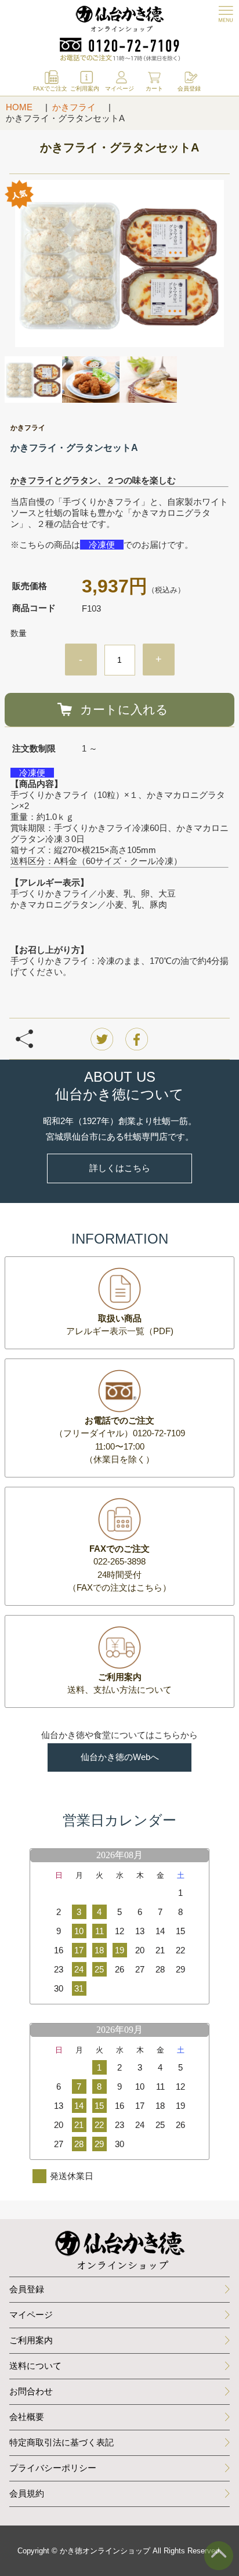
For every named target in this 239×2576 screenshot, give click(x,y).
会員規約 (27, 2493)
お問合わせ (31, 2391)
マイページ (31, 2315)
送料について (35, 2366)
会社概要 (27, 2417)
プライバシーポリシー (53, 2468)
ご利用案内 (31, 2340)
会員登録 (27, 2289)
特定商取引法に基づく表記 (61, 2442)
